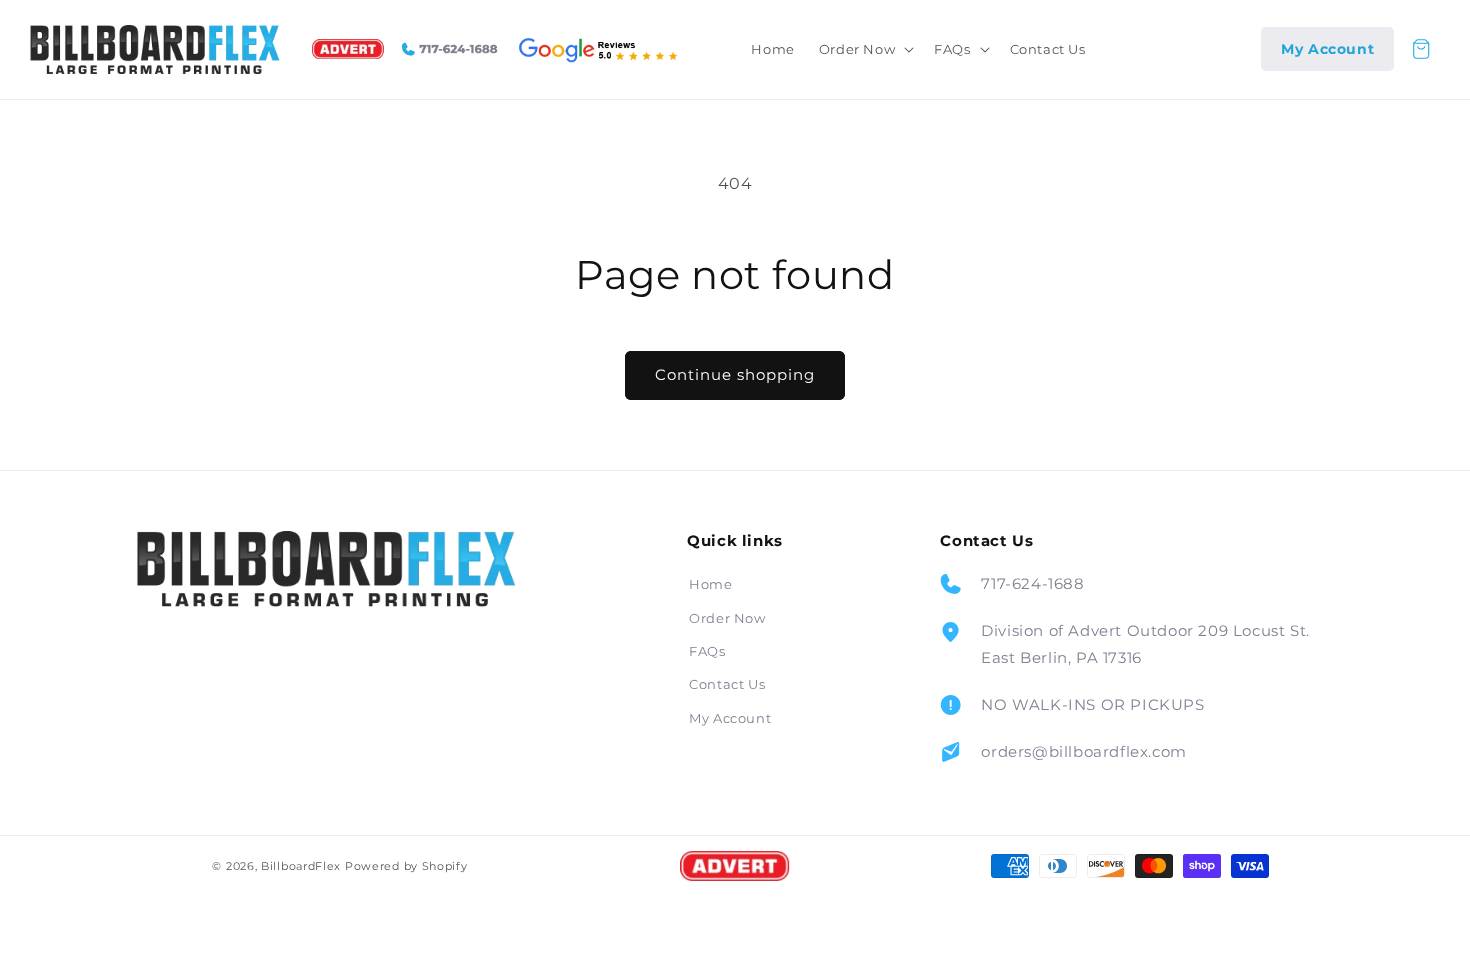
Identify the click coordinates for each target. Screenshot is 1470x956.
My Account (730, 718)
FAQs (707, 651)
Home (710, 584)
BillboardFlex (301, 866)
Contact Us (727, 684)
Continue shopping (735, 374)
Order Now (727, 618)
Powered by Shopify (406, 866)
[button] (864, 49)
